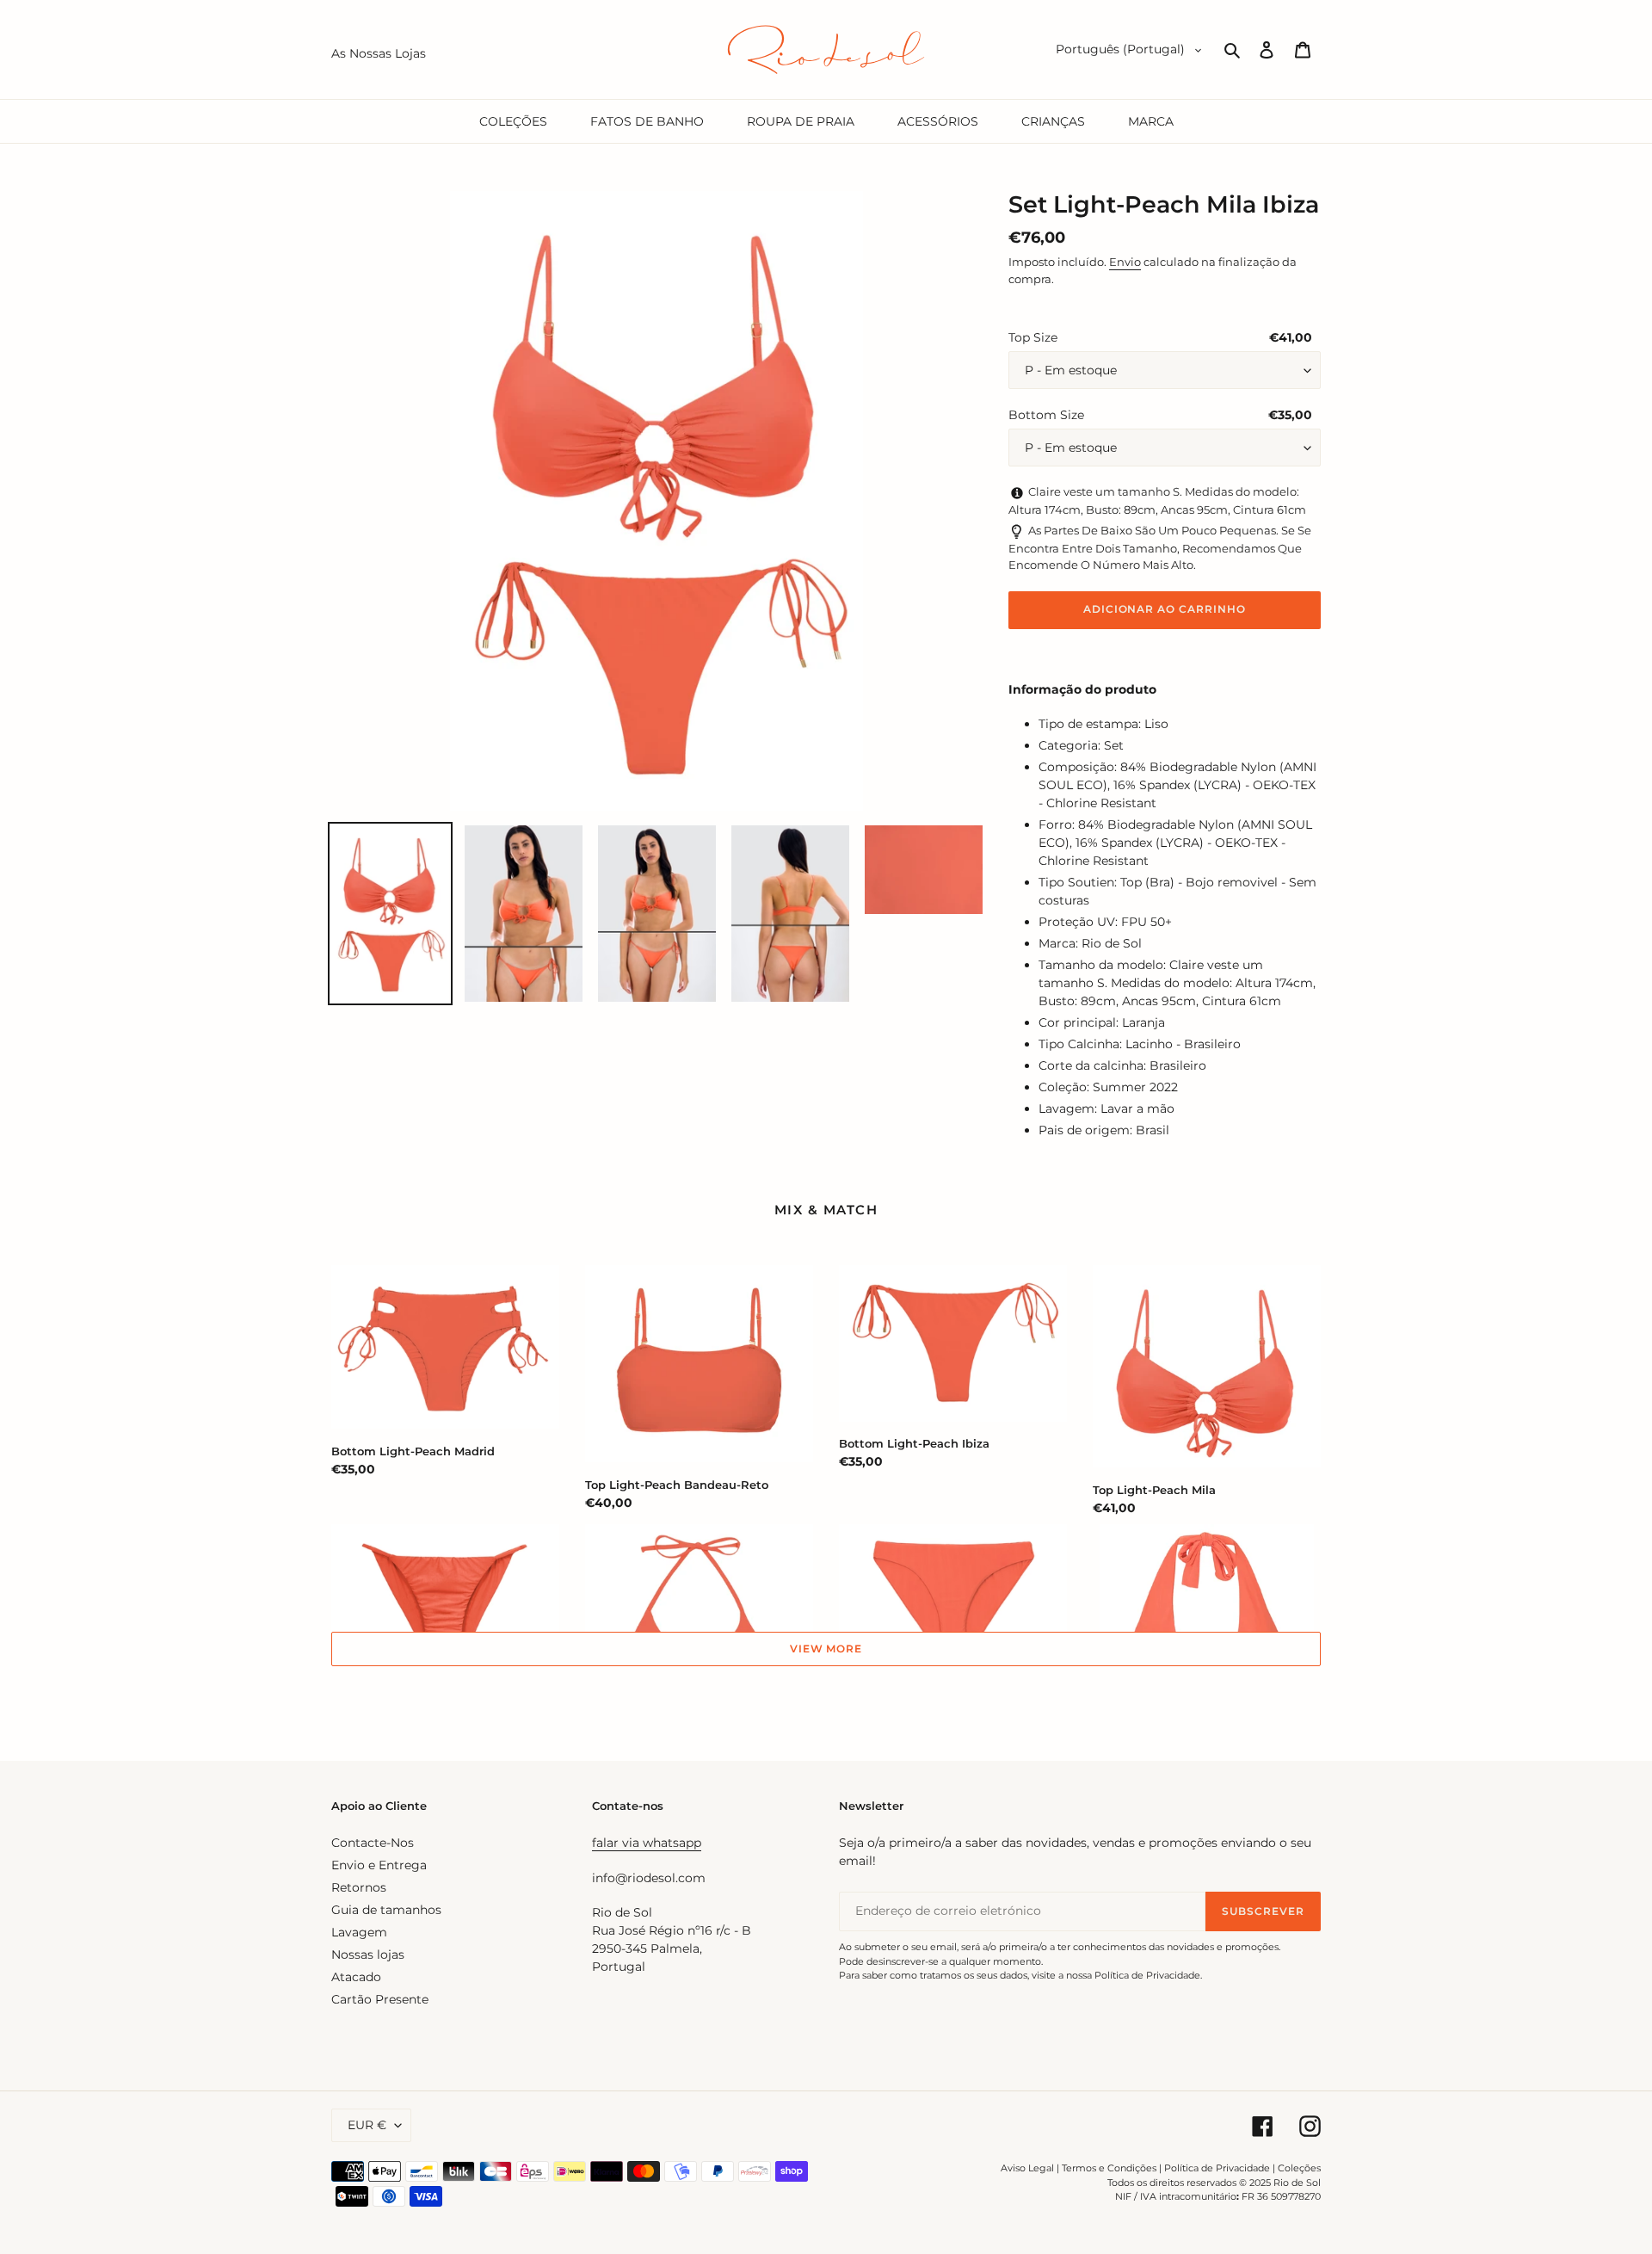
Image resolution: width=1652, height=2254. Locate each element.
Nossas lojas (368, 1954)
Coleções (1299, 2168)
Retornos (359, 1887)
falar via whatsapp (647, 1843)
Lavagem (359, 1932)
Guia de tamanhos (386, 1910)
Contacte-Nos (373, 1843)
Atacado (356, 1977)
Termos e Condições (1109, 2168)
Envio (1125, 262)
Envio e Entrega (379, 1865)
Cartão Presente (380, 1999)
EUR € (367, 2125)
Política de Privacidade (1217, 2168)
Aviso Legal (1027, 2168)
